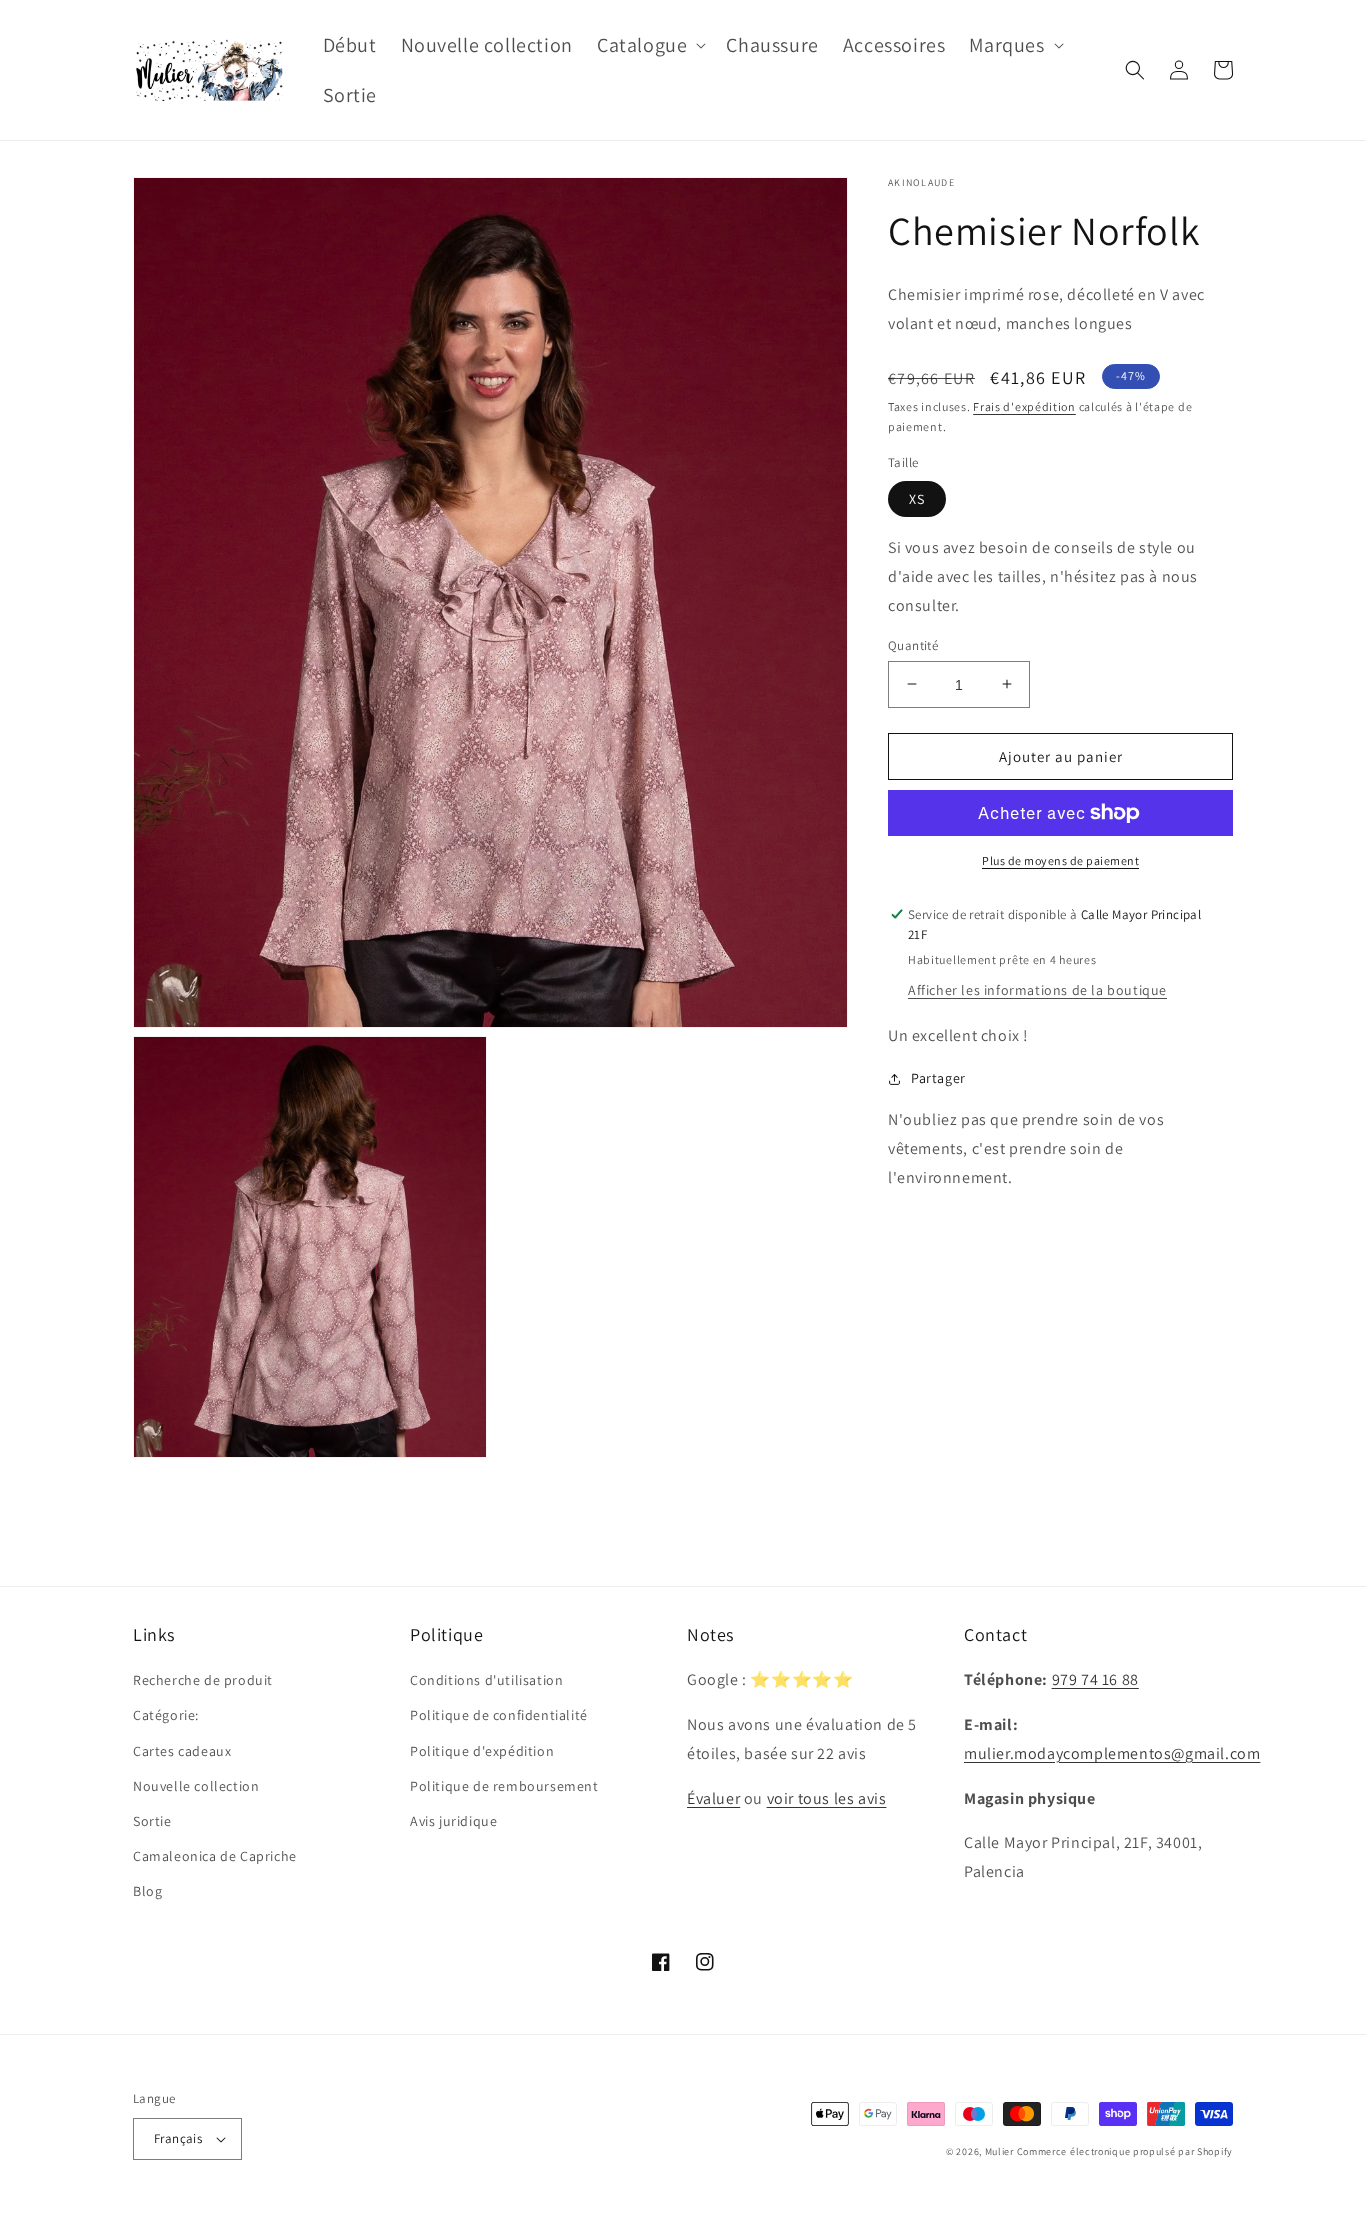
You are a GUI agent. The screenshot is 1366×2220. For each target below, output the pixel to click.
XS (917, 499)
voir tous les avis (827, 1798)
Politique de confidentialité (499, 1715)
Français (178, 2138)
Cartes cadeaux (182, 1751)
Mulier (999, 2151)
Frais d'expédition (1024, 406)
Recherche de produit (203, 1680)
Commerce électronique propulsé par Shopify (1125, 2151)
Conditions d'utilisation (486, 1680)
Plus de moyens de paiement (1060, 860)
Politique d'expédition (482, 1751)
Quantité (913, 644)
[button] (649, 45)
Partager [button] (938, 1078)
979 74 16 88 (1095, 1679)
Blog (147, 1891)
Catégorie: (166, 1715)
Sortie (152, 1821)
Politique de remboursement (504, 1786)
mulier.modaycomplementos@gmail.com (1112, 1753)
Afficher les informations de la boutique (1037, 990)
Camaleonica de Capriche (215, 1856)
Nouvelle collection (196, 1786)
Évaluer (713, 1798)
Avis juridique (453, 1821)
